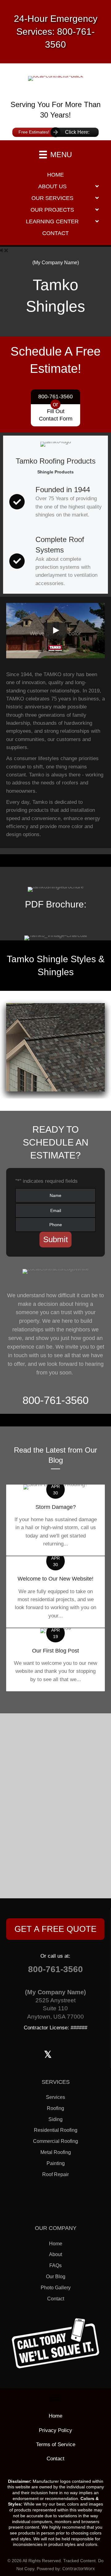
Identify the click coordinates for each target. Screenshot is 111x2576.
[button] (55, 1929)
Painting (56, 2163)
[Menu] (55, 2398)
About (55, 2254)
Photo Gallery (56, 2288)
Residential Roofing (56, 2130)
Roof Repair (55, 2174)
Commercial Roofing (55, 2141)
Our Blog (56, 2277)
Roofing (55, 2108)
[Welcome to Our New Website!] (55, 1592)
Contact (56, 2299)
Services (55, 2097)
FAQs (55, 2265)
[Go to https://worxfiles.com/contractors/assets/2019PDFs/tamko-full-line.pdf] (55, 901)
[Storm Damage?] (55, 1520)
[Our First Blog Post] (55, 1660)
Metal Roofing (56, 2152)
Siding (55, 2119)
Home (56, 2244)
